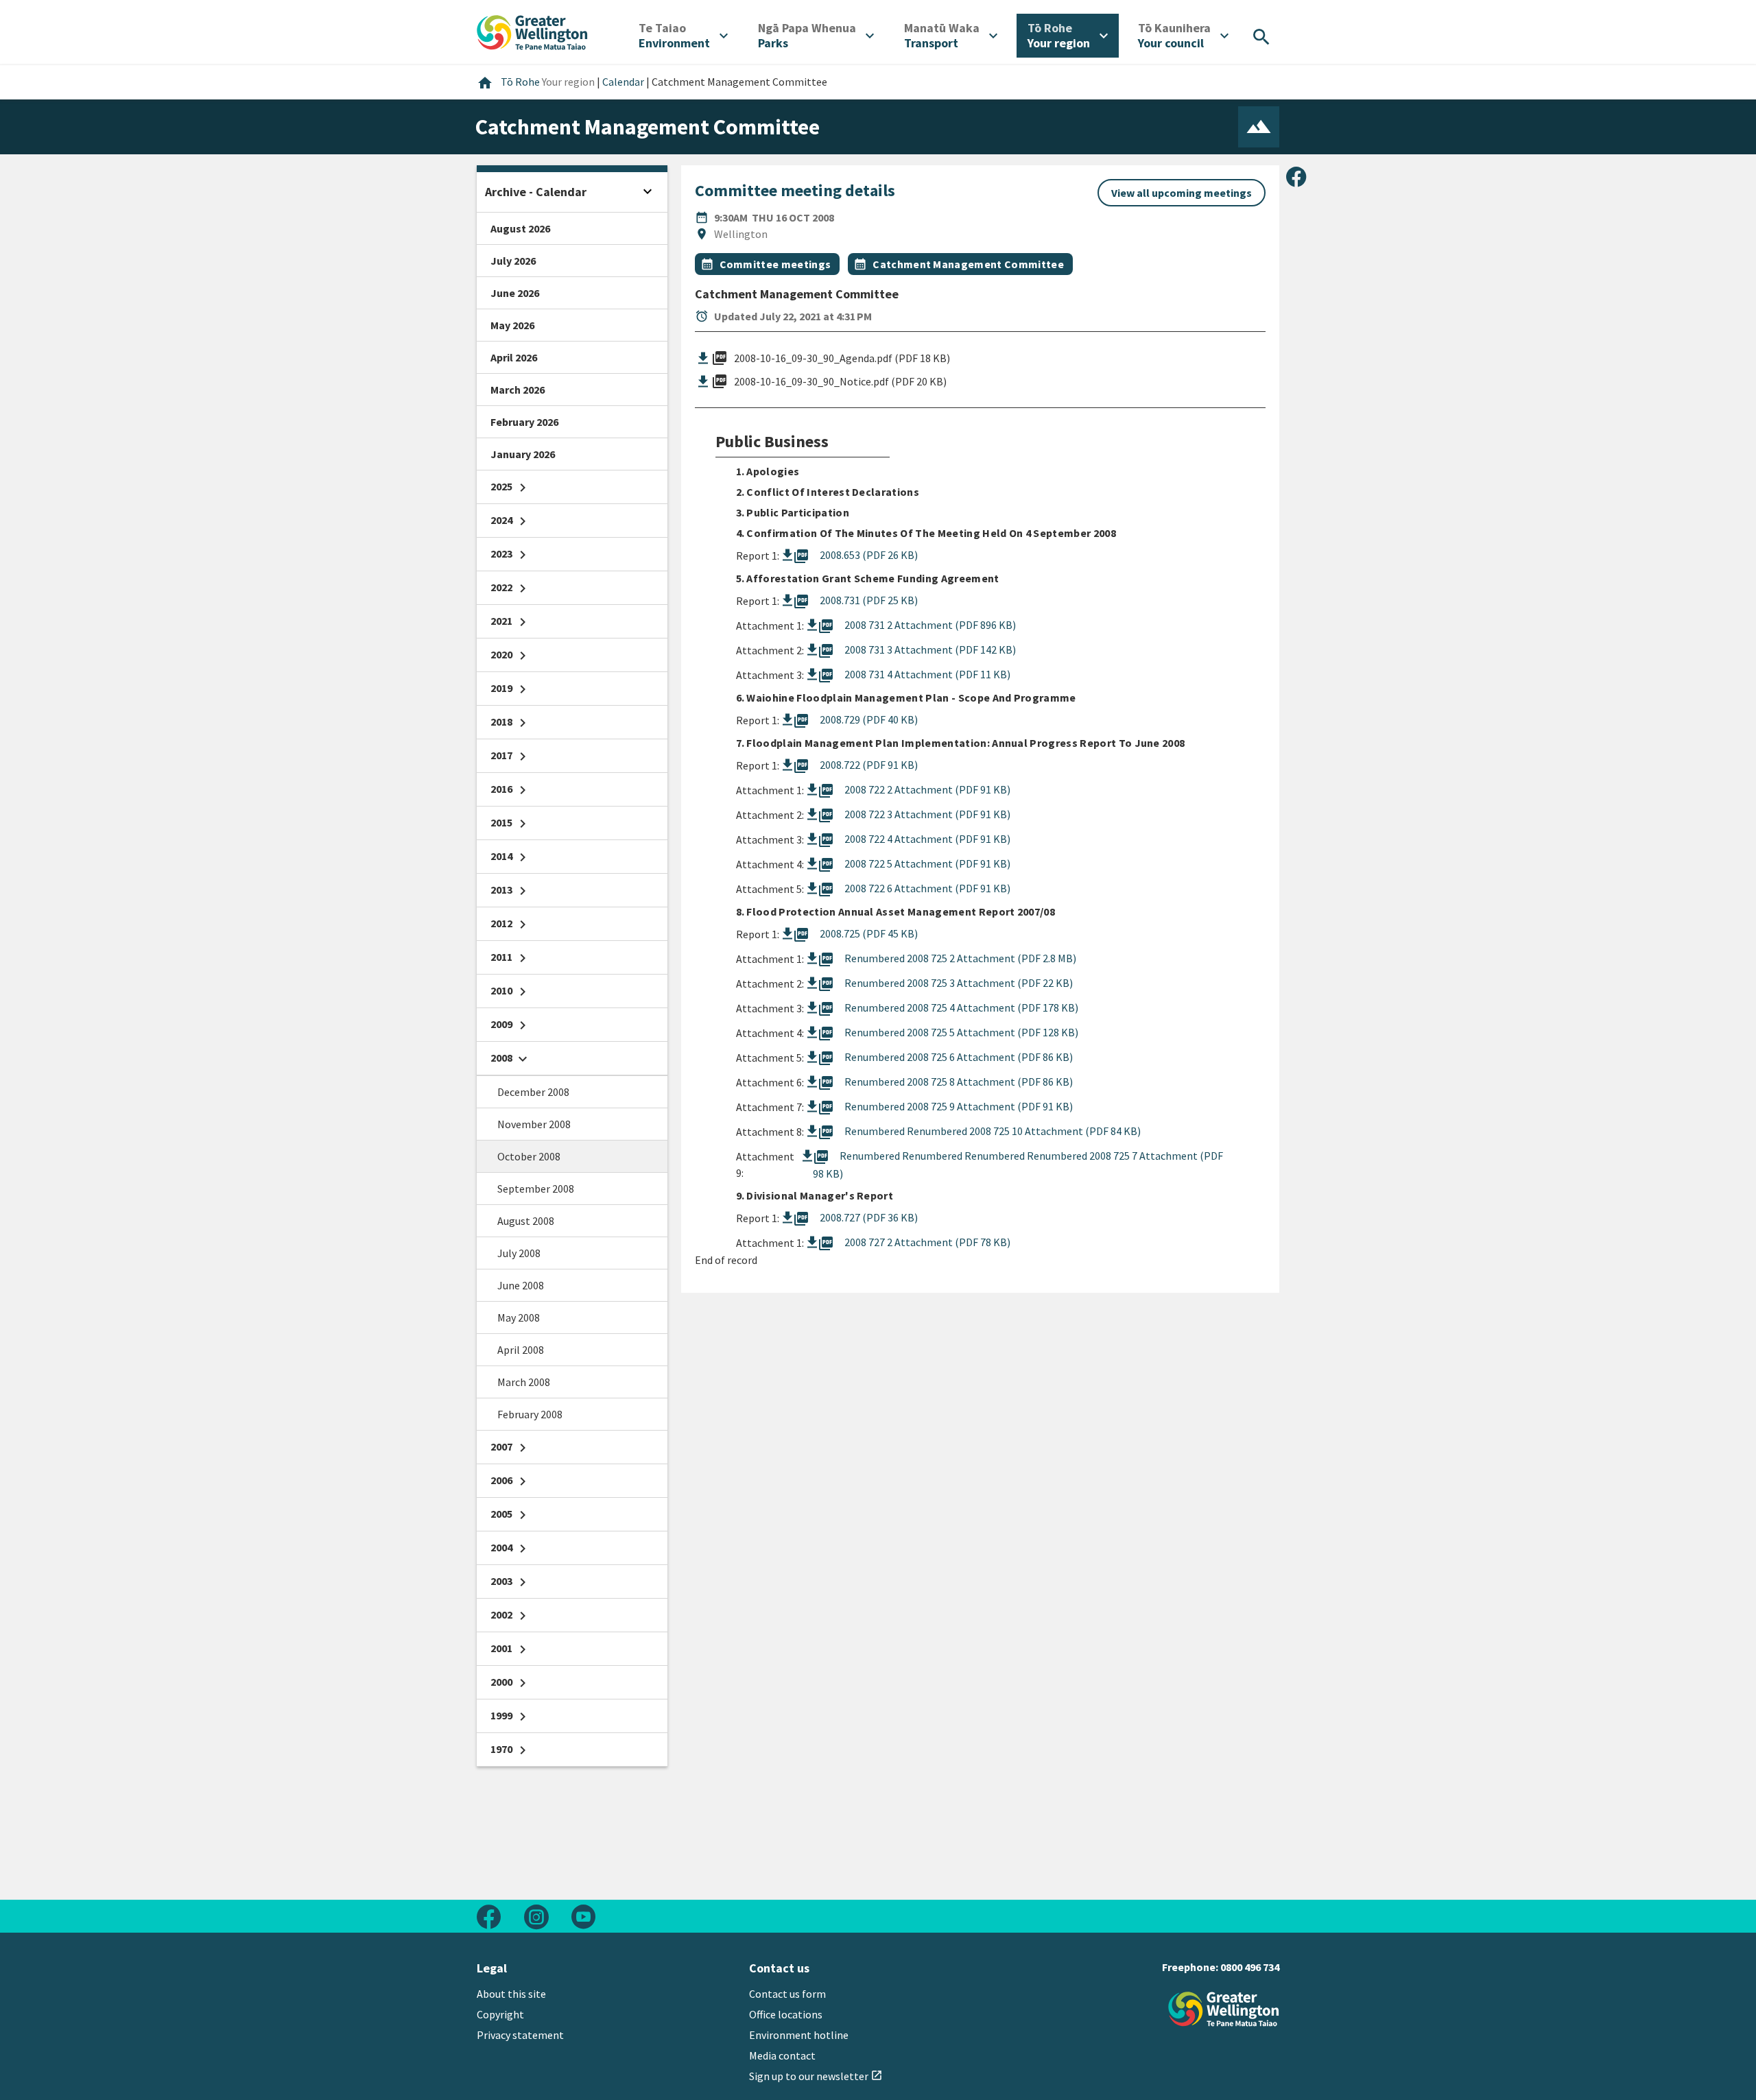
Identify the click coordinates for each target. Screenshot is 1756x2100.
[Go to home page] (532, 31)
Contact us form (787, 1994)
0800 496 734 (1250, 1967)
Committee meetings (775, 264)
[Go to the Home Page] (1224, 2009)
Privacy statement (520, 2035)
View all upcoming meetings (1182, 193)
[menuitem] (683, 36)
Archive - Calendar (536, 192)
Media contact (782, 2055)
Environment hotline (799, 2035)
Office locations (786, 2014)
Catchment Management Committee (968, 264)
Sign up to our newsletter (816, 2076)
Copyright (500, 2014)
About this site (511, 1994)
